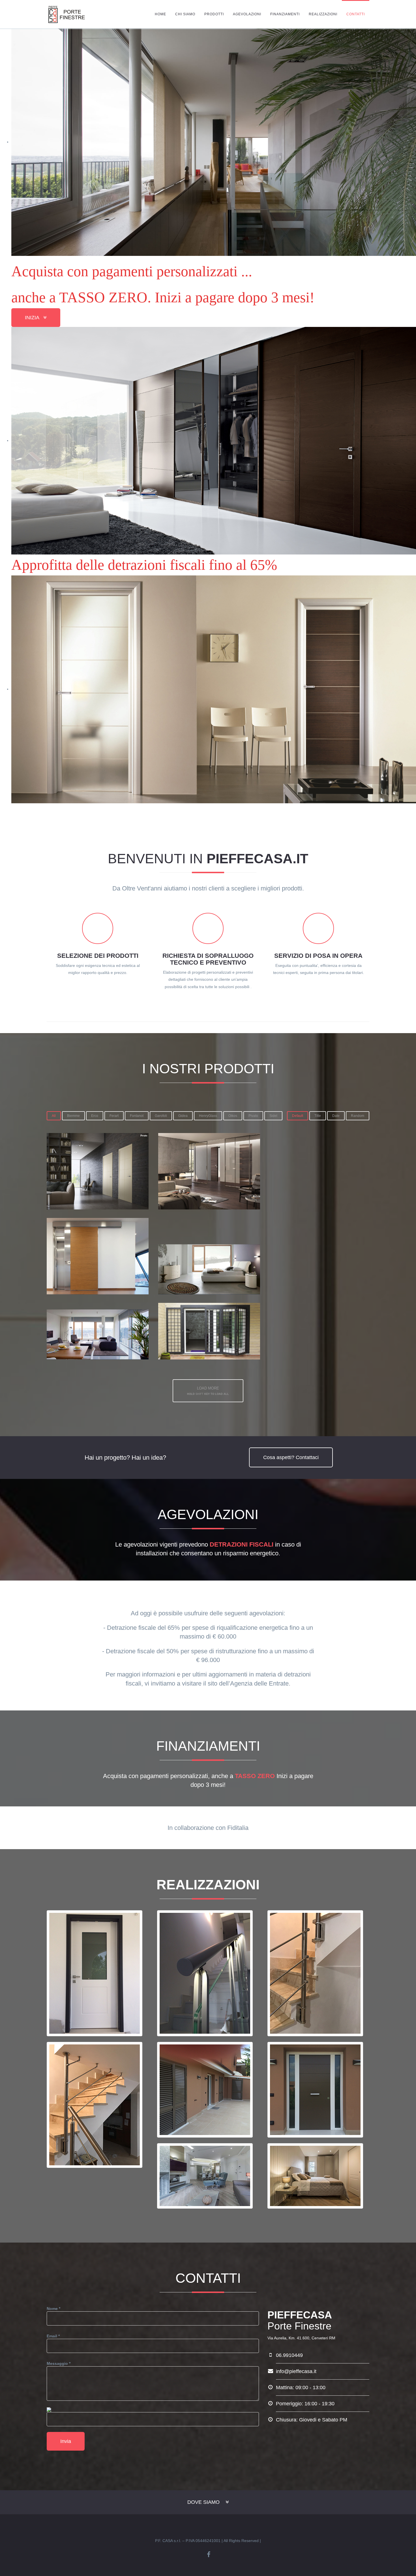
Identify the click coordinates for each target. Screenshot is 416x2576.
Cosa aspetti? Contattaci (291, 1457)
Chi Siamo (185, 14)
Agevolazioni (247, 14)
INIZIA (32, 318)
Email (53, 2336)
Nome (53, 2309)
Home (160, 14)
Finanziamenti (285, 14)
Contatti (356, 14)
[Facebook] (209, 2555)
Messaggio (59, 2363)
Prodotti (214, 14)
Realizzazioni (323, 14)
